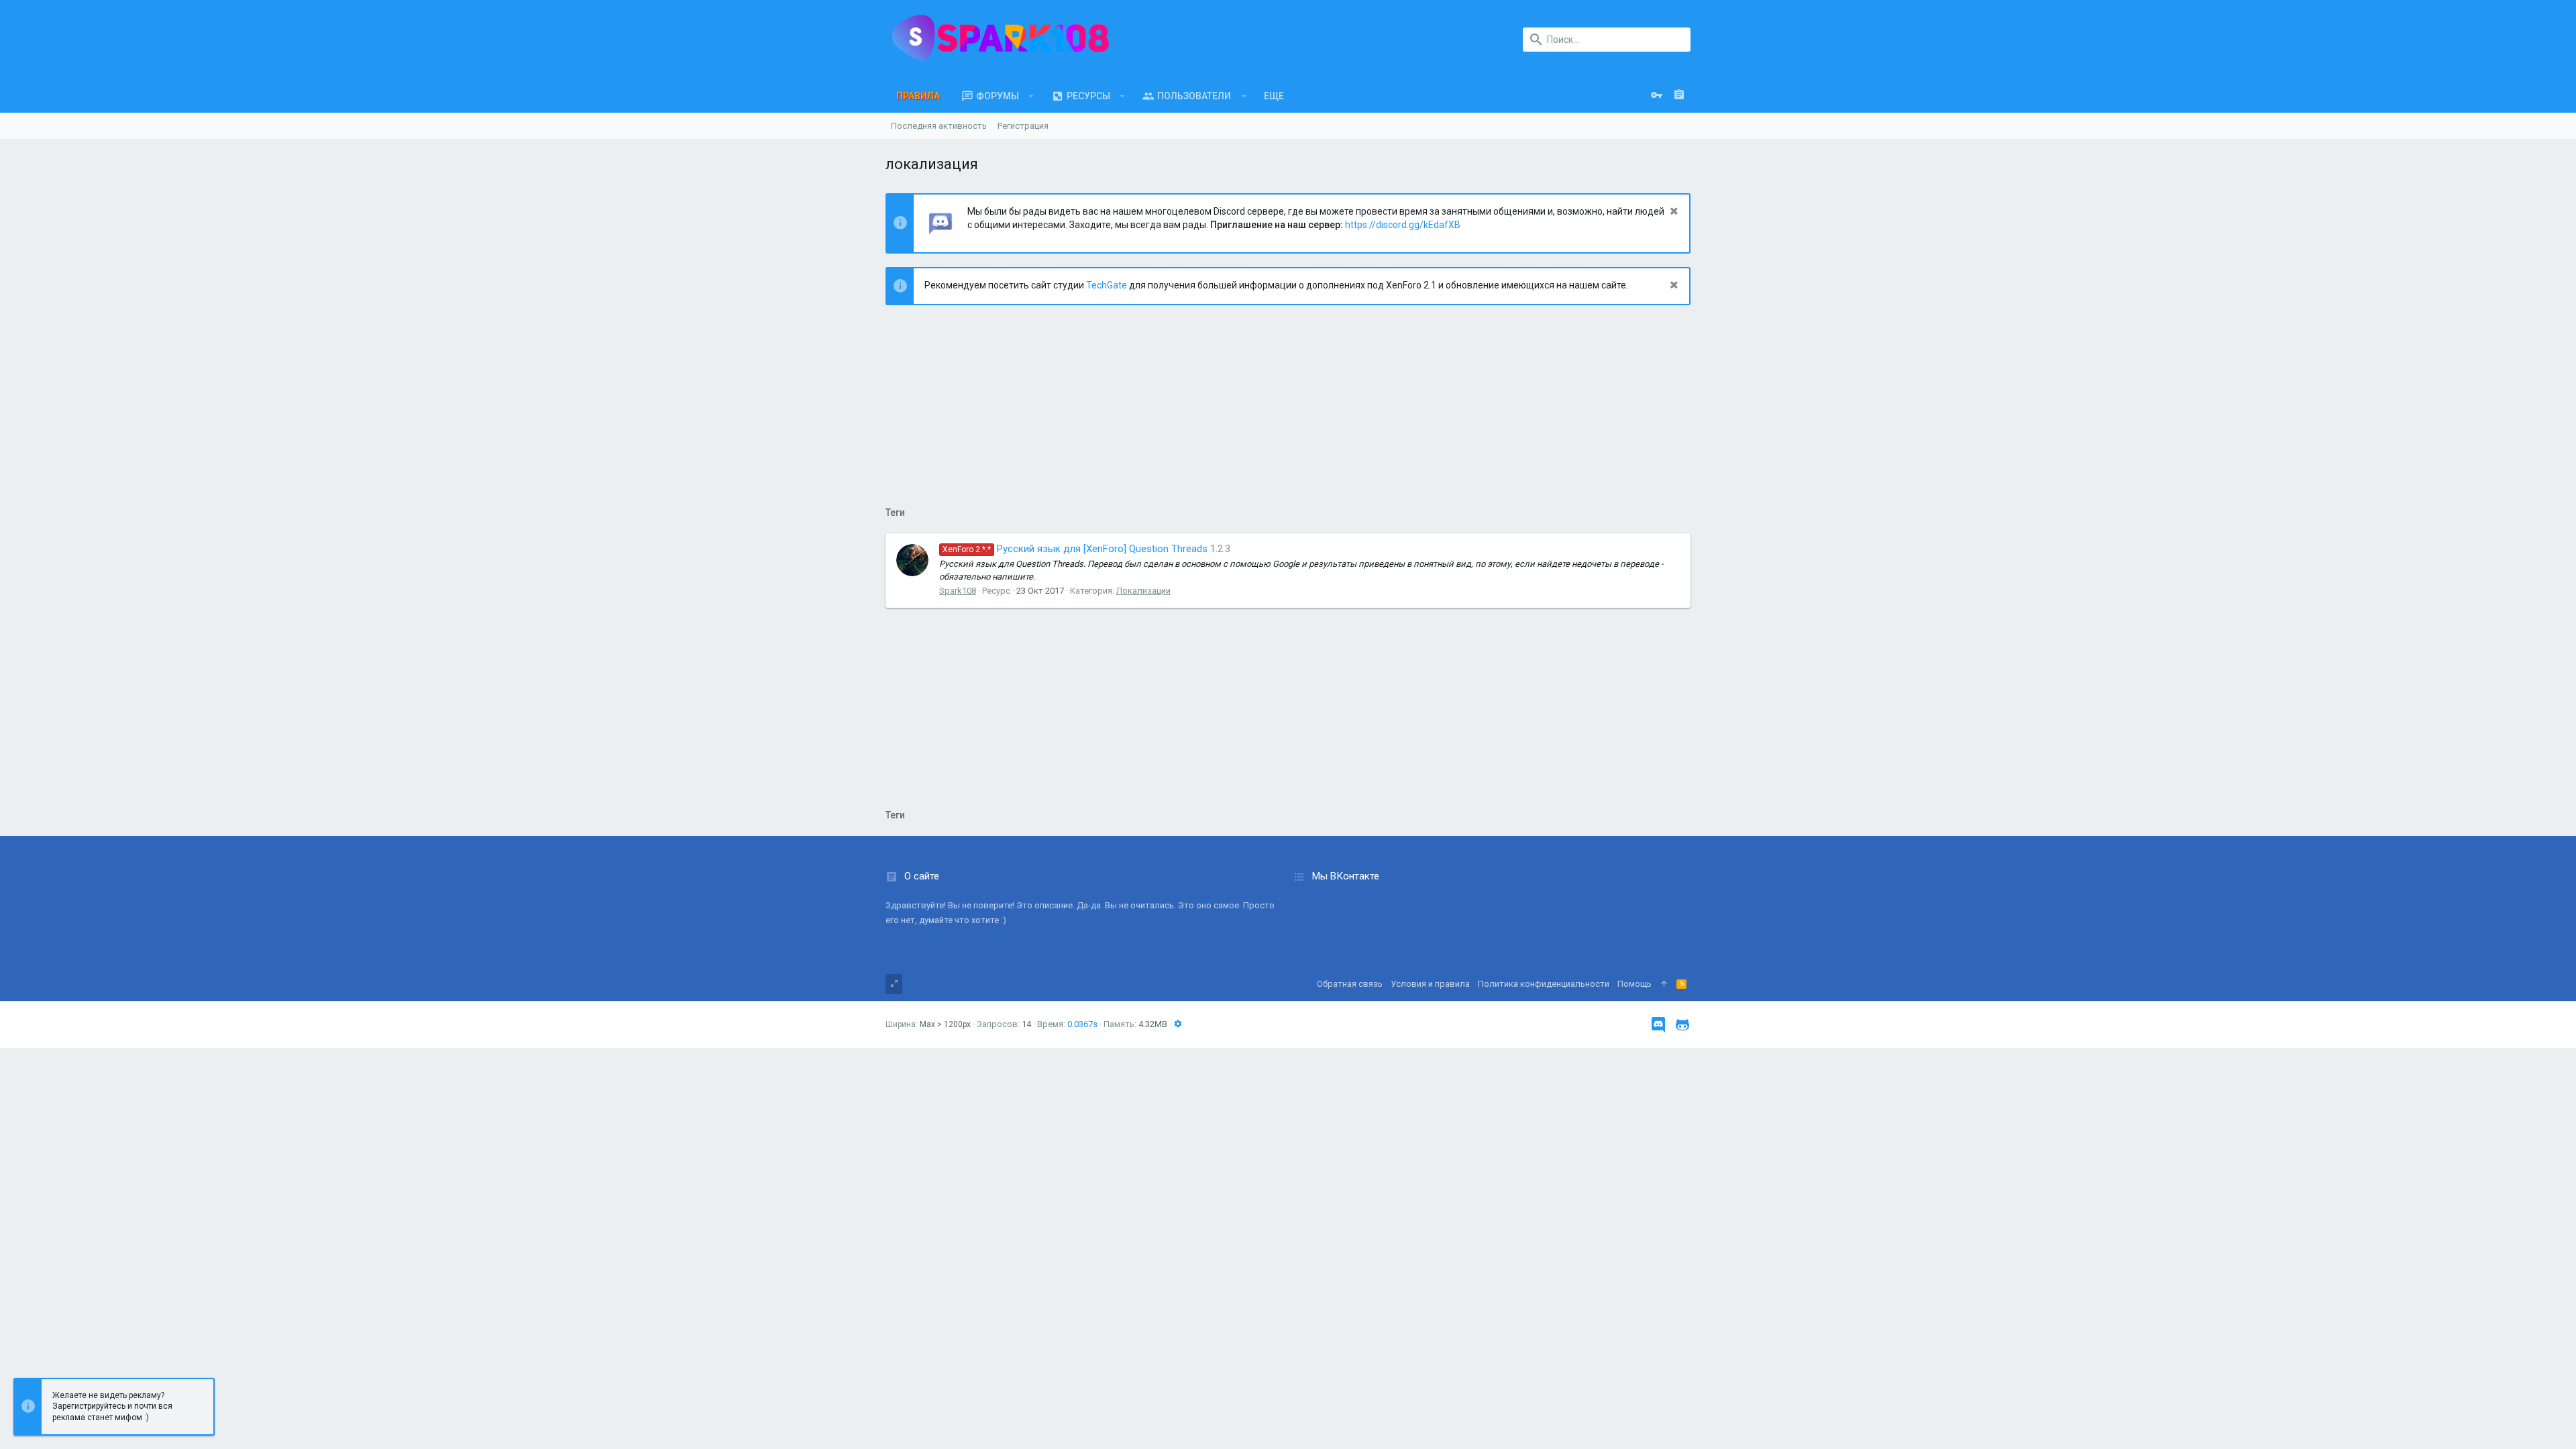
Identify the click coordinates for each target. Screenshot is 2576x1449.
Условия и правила (1430, 984)
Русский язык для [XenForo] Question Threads (1075, 549)
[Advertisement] (1288, 413)
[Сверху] (1664, 984)
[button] (1031, 96)
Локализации (1143, 591)
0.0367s (1082, 1024)
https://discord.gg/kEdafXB (1403, 225)
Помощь (1634, 984)
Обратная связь (1350, 984)
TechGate (1107, 285)
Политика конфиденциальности (1544, 984)
